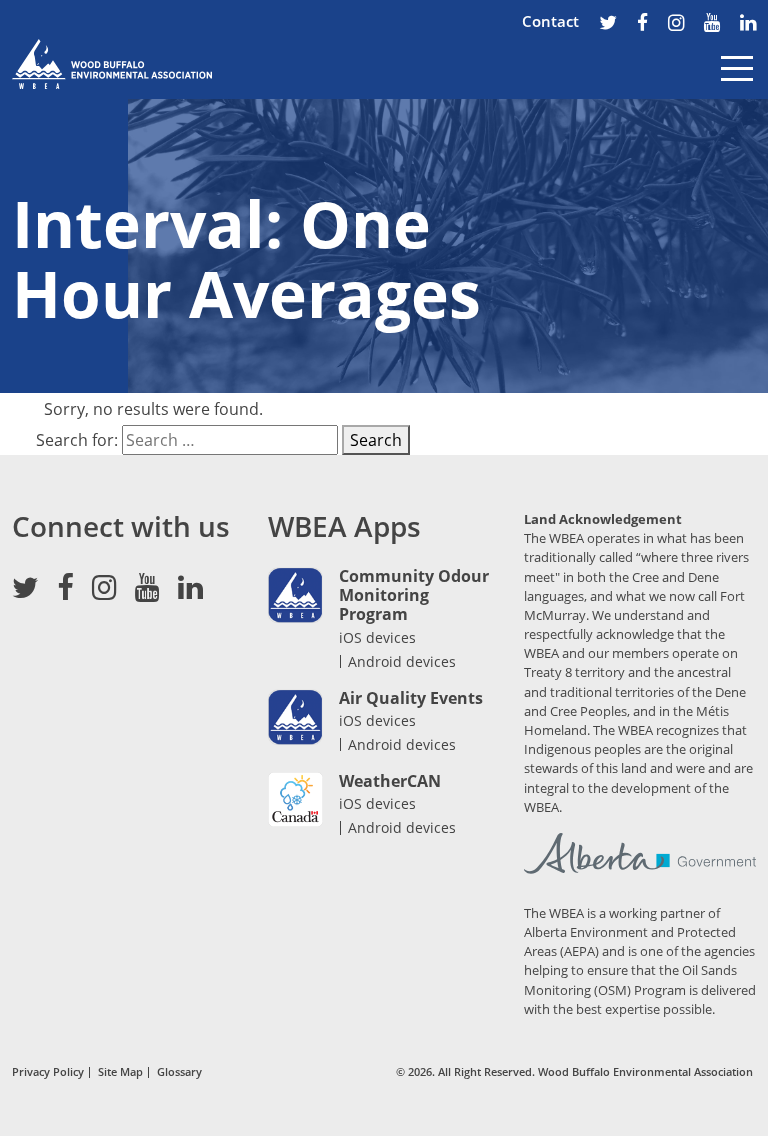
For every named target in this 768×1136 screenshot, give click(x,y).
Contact (550, 21)
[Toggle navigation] (737, 83)
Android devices (402, 662)
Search (376, 440)
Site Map (120, 1072)
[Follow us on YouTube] (712, 24)
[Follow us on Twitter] (608, 24)
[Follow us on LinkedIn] (748, 24)
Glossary (179, 1072)
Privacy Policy (48, 1072)
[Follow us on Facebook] (642, 24)
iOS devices (377, 637)
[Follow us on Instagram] (676, 24)
